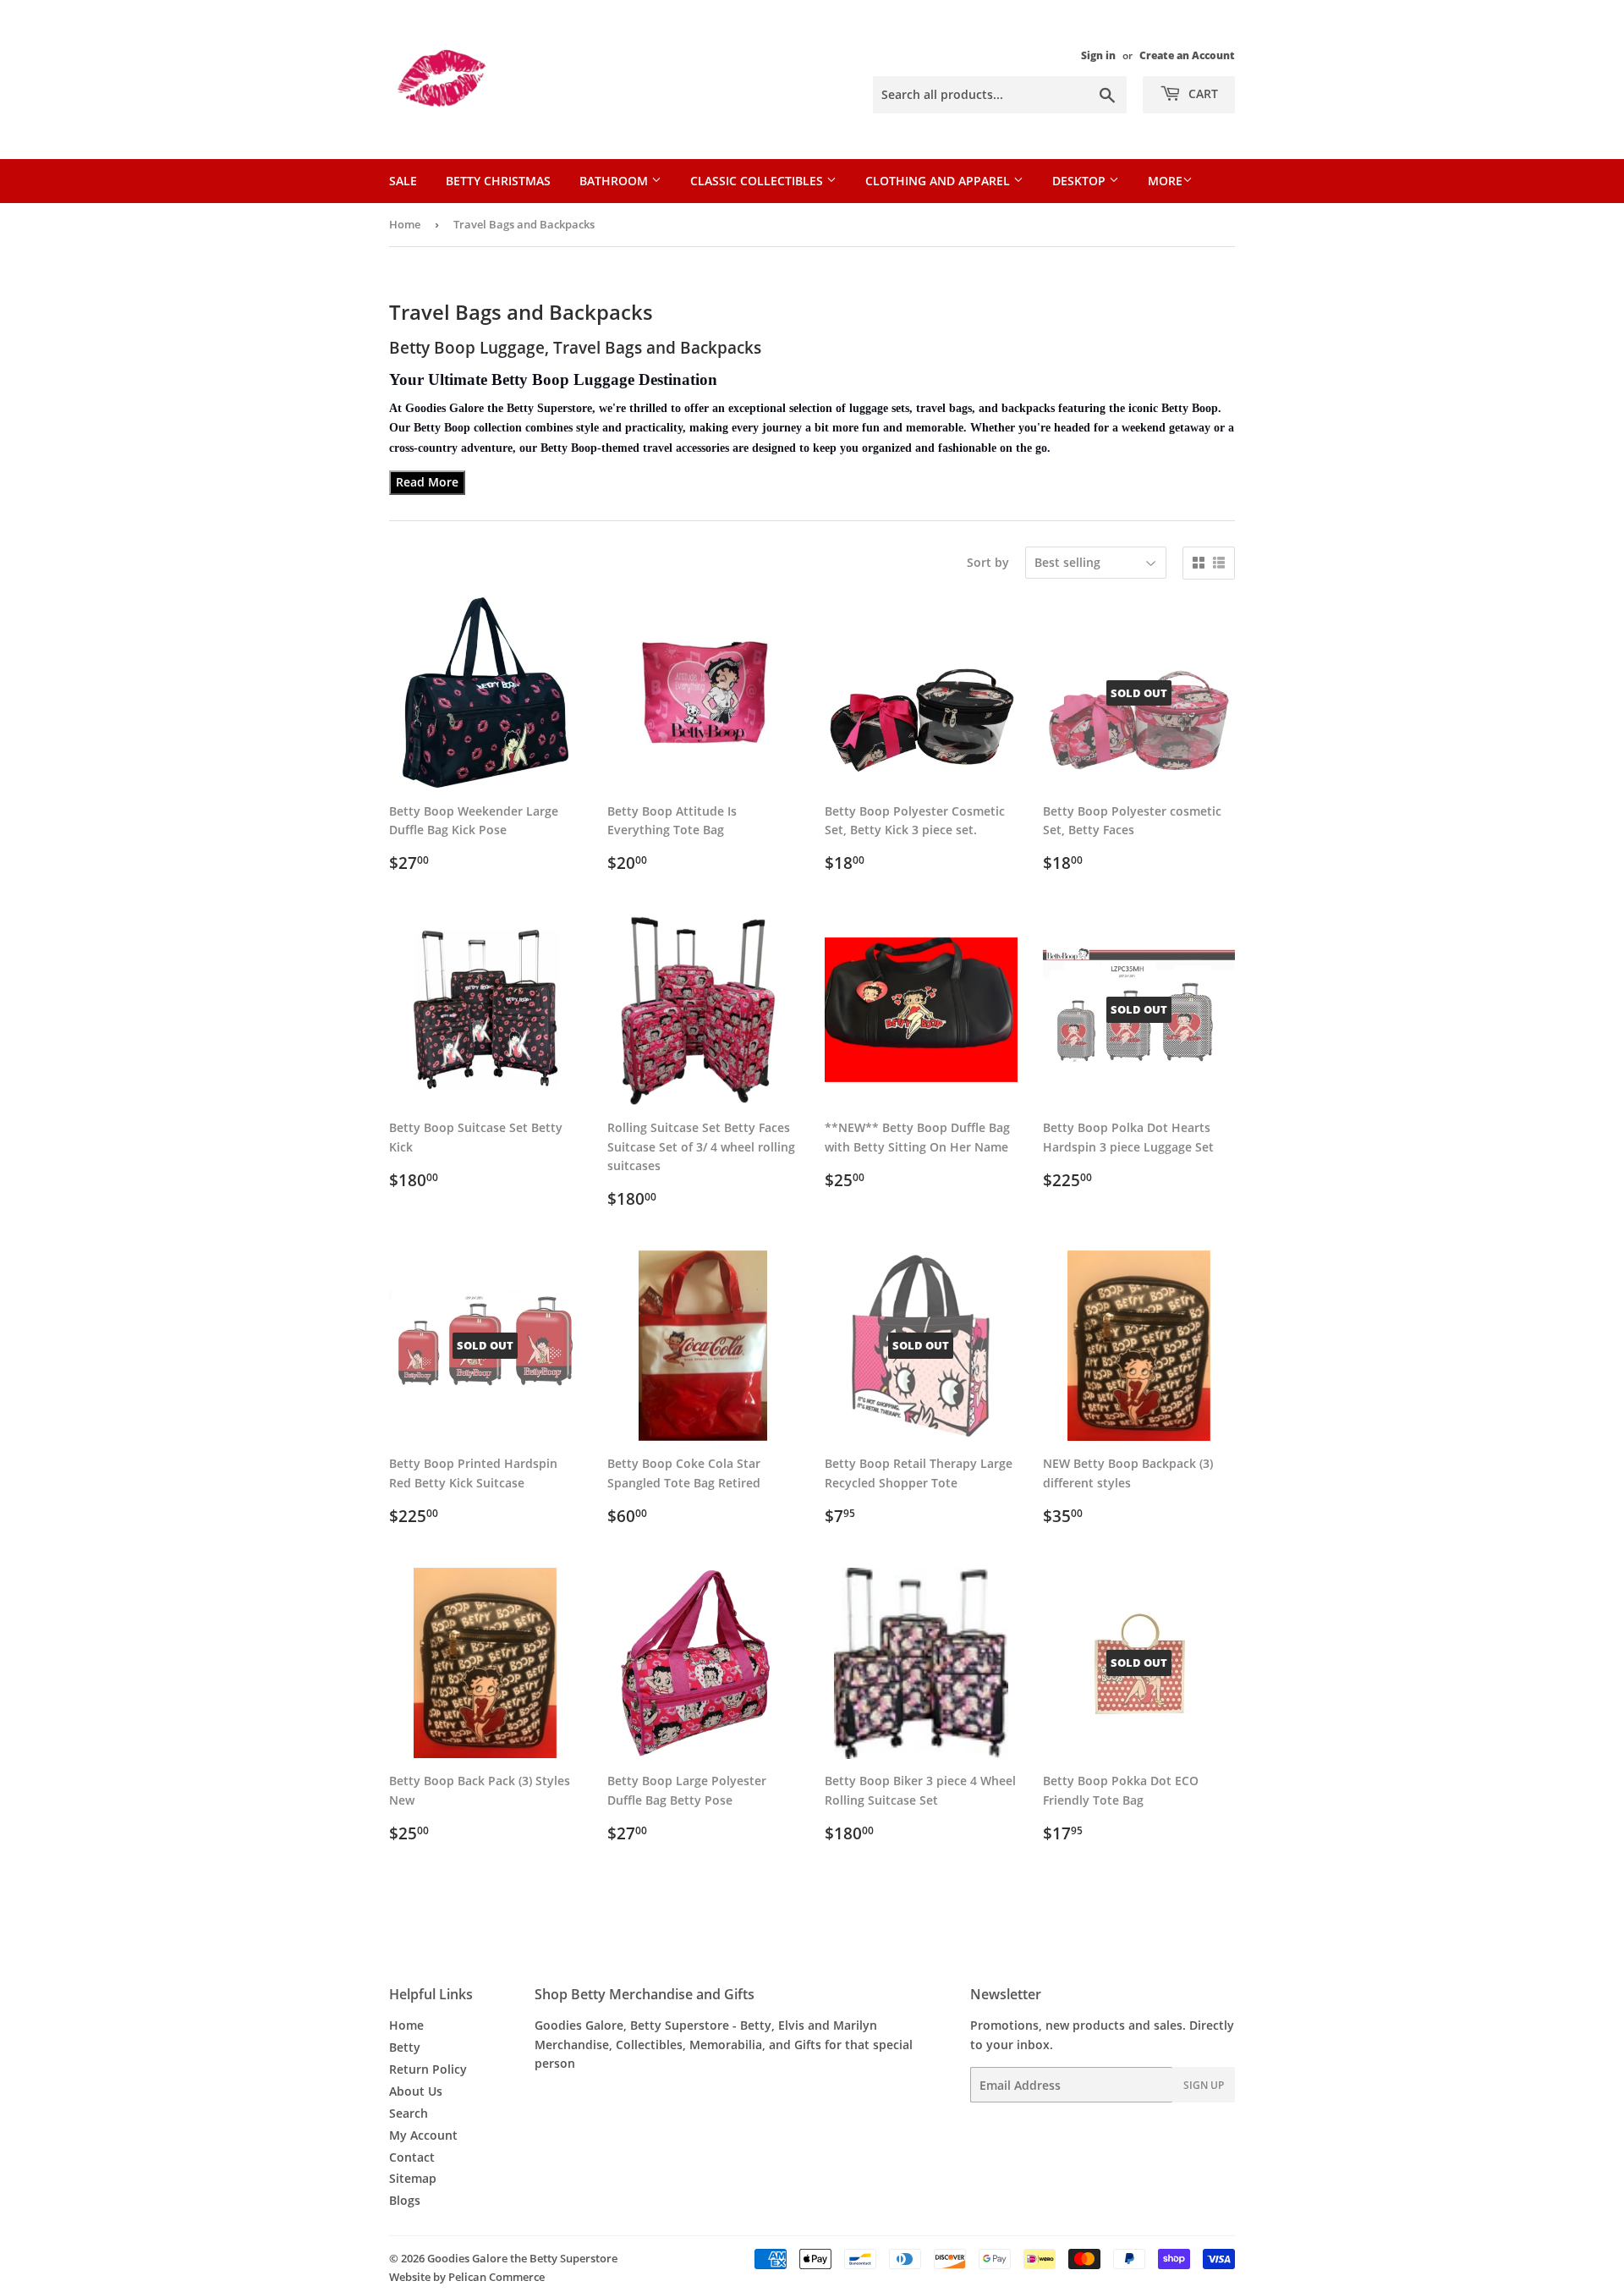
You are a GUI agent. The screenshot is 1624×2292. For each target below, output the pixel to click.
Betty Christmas (498, 181)
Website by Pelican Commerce (467, 2277)
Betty (405, 2047)
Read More (427, 482)
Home (405, 224)
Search (409, 2113)
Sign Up (1204, 2085)
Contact (412, 2157)
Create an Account (1187, 55)
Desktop (1081, 181)
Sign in (1098, 55)
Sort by (988, 562)
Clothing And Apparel (939, 181)
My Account (423, 2135)
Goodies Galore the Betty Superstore (522, 2258)
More (1165, 181)
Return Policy (428, 2069)
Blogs (405, 2200)
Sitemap (413, 2178)
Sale (403, 181)
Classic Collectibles (758, 181)
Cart (1202, 93)
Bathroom (615, 181)
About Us (416, 2091)
